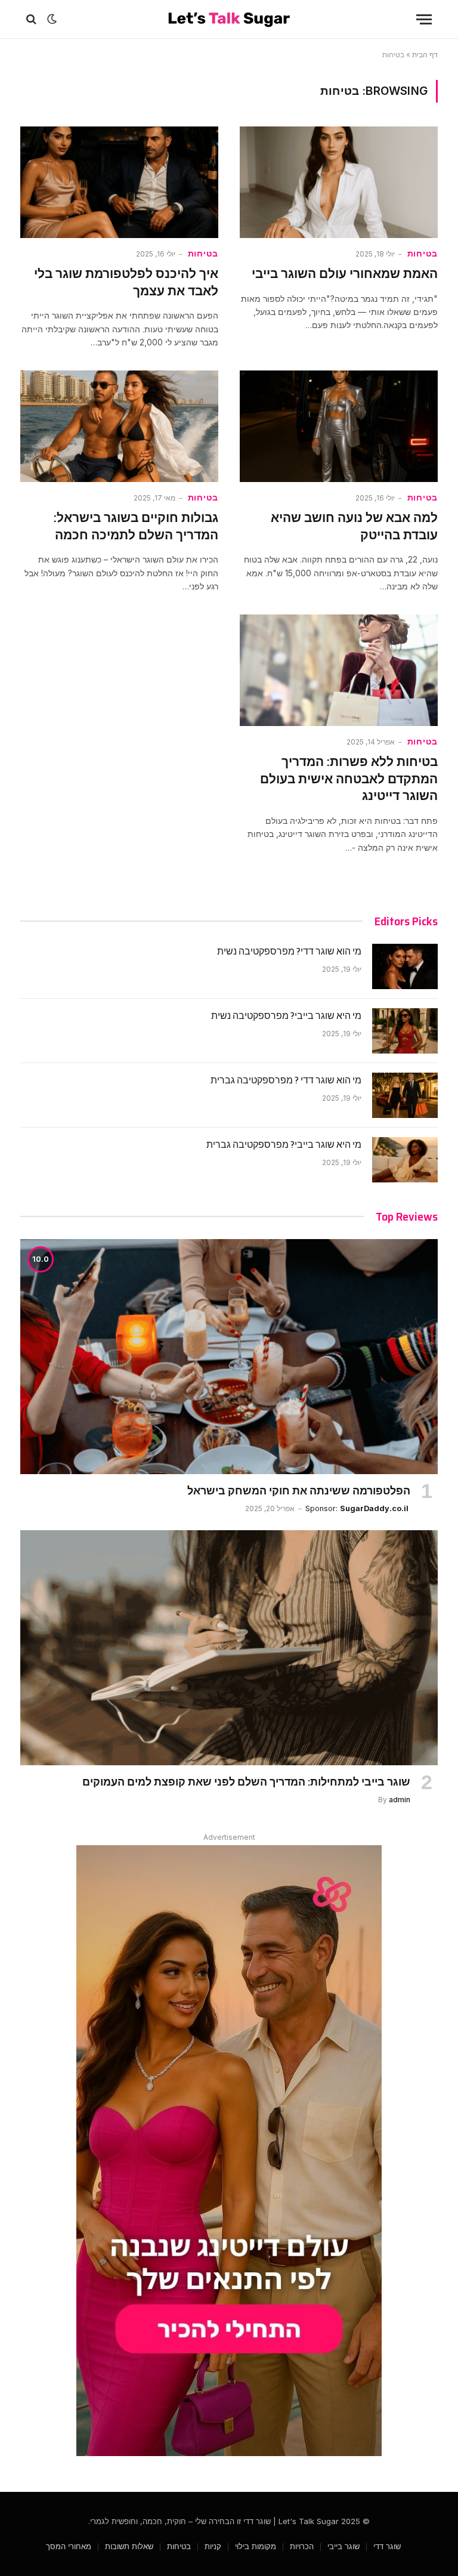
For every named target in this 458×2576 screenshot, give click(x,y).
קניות (213, 2546)
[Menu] (424, 19)
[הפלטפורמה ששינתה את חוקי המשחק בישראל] (229, 1357)
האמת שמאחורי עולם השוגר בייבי (345, 274)
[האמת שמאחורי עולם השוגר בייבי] (339, 182)
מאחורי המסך (69, 2546)
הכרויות (302, 2546)
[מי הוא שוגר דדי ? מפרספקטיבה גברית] (405, 1095)
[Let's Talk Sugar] (229, 19)
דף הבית (425, 55)
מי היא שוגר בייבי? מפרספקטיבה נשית (286, 1016)
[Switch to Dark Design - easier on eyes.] (52, 19)
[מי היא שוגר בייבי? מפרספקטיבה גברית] (405, 1160)
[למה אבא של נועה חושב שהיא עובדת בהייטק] (339, 426)
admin (400, 1800)
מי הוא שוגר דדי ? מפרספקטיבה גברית (286, 1081)
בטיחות (423, 254)
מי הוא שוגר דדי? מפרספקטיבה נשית (289, 952)
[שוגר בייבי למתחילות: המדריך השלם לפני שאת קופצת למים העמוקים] (229, 1648)
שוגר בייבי (343, 2546)
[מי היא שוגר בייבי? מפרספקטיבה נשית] (405, 1031)
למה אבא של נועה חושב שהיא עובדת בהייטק (354, 526)
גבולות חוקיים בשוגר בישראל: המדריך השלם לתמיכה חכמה (136, 526)
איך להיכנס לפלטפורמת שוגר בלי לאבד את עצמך (126, 282)
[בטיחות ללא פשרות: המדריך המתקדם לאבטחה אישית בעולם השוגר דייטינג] (339, 670)
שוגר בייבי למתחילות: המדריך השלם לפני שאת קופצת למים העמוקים (246, 1782)
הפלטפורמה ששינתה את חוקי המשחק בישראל (299, 1491)
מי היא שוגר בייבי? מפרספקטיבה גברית (284, 1145)
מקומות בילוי (256, 2546)
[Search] (33, 19)
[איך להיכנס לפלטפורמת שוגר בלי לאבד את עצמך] (119, 182)
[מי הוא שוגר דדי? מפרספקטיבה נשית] (405, 966)
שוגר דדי (387, 2546)
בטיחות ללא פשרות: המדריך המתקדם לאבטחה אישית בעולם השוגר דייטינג (349, 779)
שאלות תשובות (129, 2546)
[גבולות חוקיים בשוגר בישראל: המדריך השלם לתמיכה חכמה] (119, 426)
